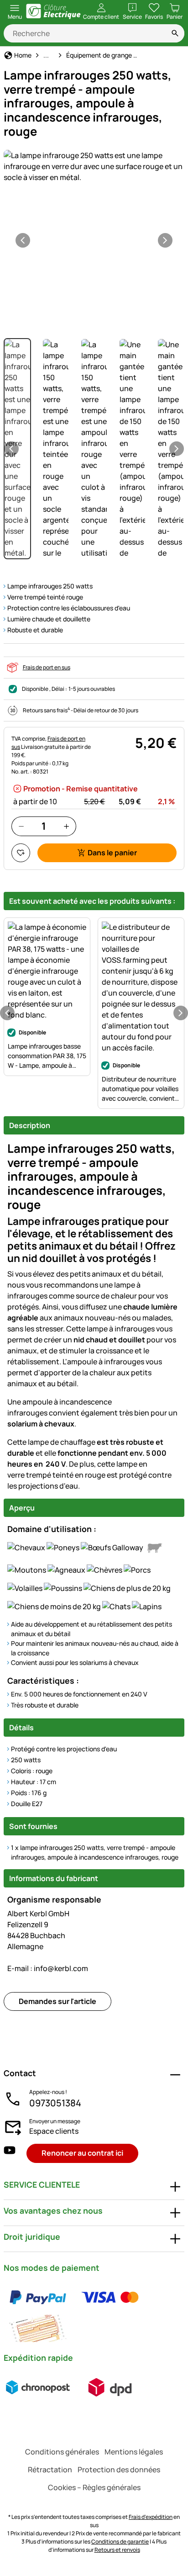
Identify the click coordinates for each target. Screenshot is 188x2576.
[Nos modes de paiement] (94, 2313)
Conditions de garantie (120, 2542)
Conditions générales (62, 2452)
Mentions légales (134, 2452)
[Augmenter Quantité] (66, 826)
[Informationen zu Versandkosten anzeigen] (74, 2387)
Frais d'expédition (151, 2517)
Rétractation (50, 2470)
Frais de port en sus (47, 667)
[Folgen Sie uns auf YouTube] (10, 2153)
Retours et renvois (117, 2550)
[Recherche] (175, 33)
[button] (94, 166)
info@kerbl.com (48, 1968)
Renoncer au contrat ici (82, 2153)
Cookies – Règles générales (94, 2487)
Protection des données (119, 2470)
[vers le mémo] (21, 853)
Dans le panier (112, 853)
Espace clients (54, 2131)
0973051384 (55, 2103)
